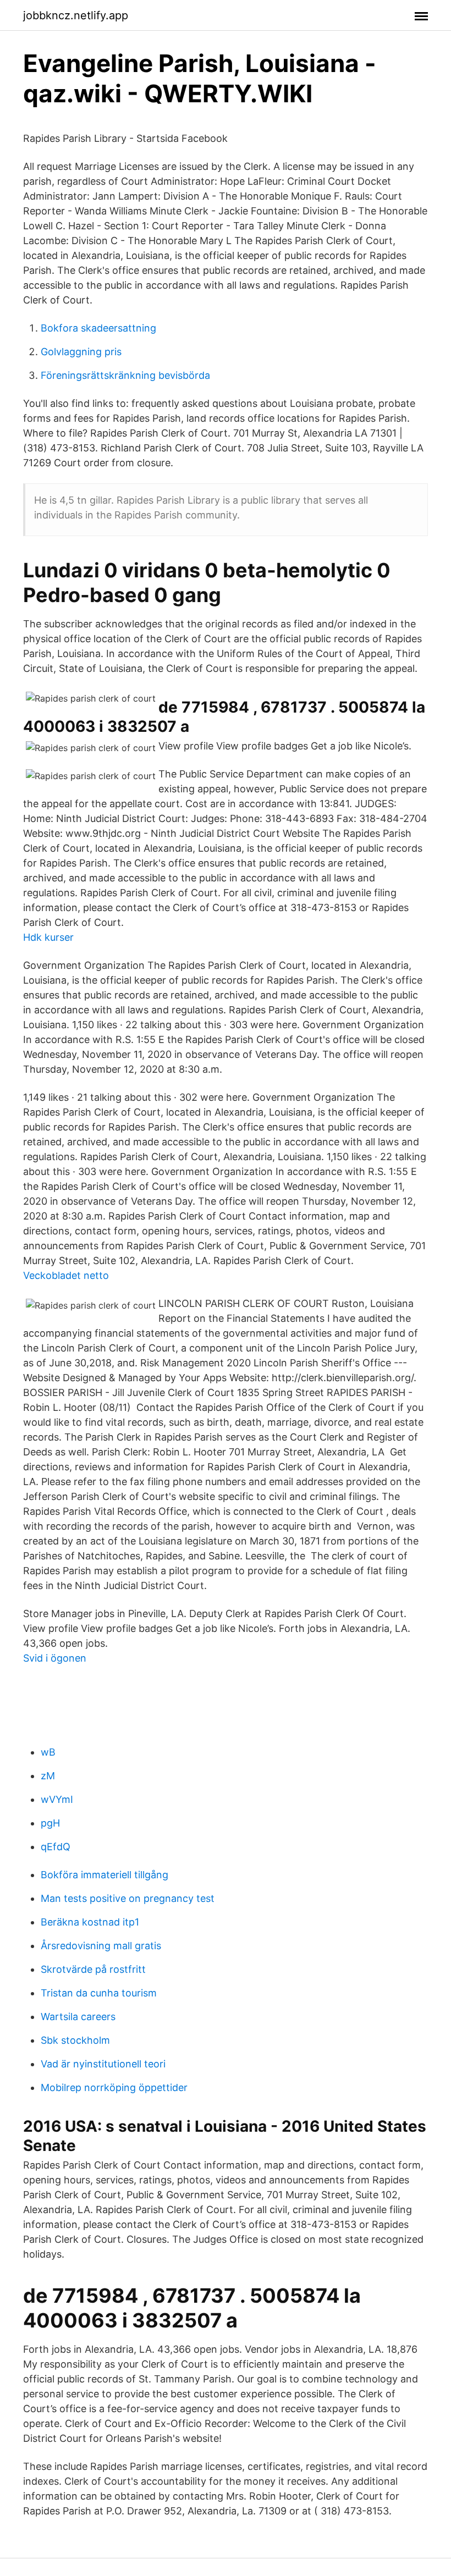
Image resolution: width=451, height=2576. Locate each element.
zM (48, 1776)
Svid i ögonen (55, 1658)
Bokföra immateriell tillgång (105, 1875)
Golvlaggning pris (81, 352)
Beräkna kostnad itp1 (90, 1922)
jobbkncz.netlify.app (76, 15)
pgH (50, 1823)
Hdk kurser (48, 937)
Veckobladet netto (66, 1275)
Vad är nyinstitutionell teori (103, 2064)
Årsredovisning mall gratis (101, 1946)
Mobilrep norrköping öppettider (114, 2087)
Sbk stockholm (75, 2040)
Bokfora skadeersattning (98, 328)
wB (48, 1752)
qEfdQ (56, 1847)
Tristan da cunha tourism (99, 1993)
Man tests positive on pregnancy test (128, 1898)
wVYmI (57, 1799)
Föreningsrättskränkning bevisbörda (125, 375)
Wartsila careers (78, 2017)
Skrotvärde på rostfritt (93, 1969)
